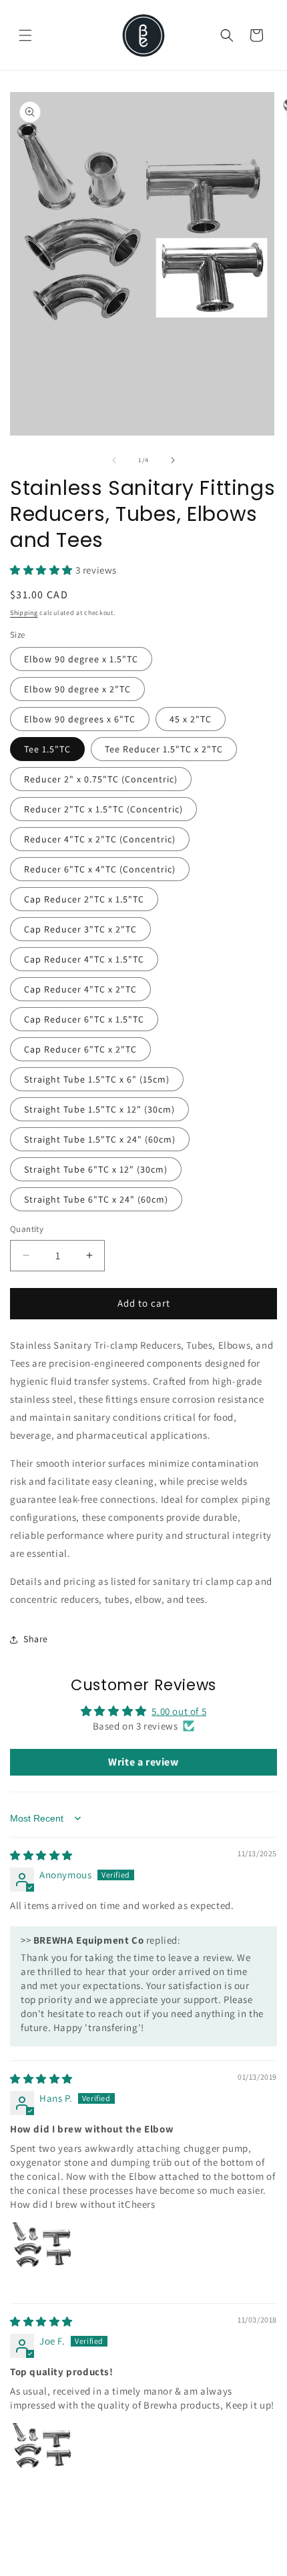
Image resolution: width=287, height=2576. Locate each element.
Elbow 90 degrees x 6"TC (80, 719)
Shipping (24, 613)
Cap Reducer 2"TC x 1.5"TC (84, 899)
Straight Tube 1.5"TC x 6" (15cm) (97, 1079)
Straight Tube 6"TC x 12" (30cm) (96, 1169)
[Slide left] (114, 460)
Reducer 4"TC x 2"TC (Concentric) (100, 839)
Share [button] (36, 1639)
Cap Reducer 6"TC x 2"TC (80, 1049)
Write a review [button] (143, 1762)
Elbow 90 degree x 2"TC (77, 689)
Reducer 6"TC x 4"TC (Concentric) (100, 869)
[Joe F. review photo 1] (42, 2455)
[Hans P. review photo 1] (42, 2254)
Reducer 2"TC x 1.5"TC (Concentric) (103, 809)
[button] (25, 35)
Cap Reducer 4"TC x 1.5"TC (84, 959)
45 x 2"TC (191, 719)
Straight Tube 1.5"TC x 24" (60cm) (100, 1139)
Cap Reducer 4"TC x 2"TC (80, 989)
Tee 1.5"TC (47, 749)
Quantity (27, 1229)
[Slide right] (173, 460)
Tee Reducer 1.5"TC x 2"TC (164, 749)
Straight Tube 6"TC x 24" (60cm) (96, 1199)
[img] (41, 1855)
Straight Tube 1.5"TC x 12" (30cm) (99, 1109)
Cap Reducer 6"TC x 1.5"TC (84, 1019)
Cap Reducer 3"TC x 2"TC (80, 929)
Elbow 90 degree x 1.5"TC (81, 659)
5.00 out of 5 (179, 1711)
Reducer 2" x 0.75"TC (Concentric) (101, 779)
